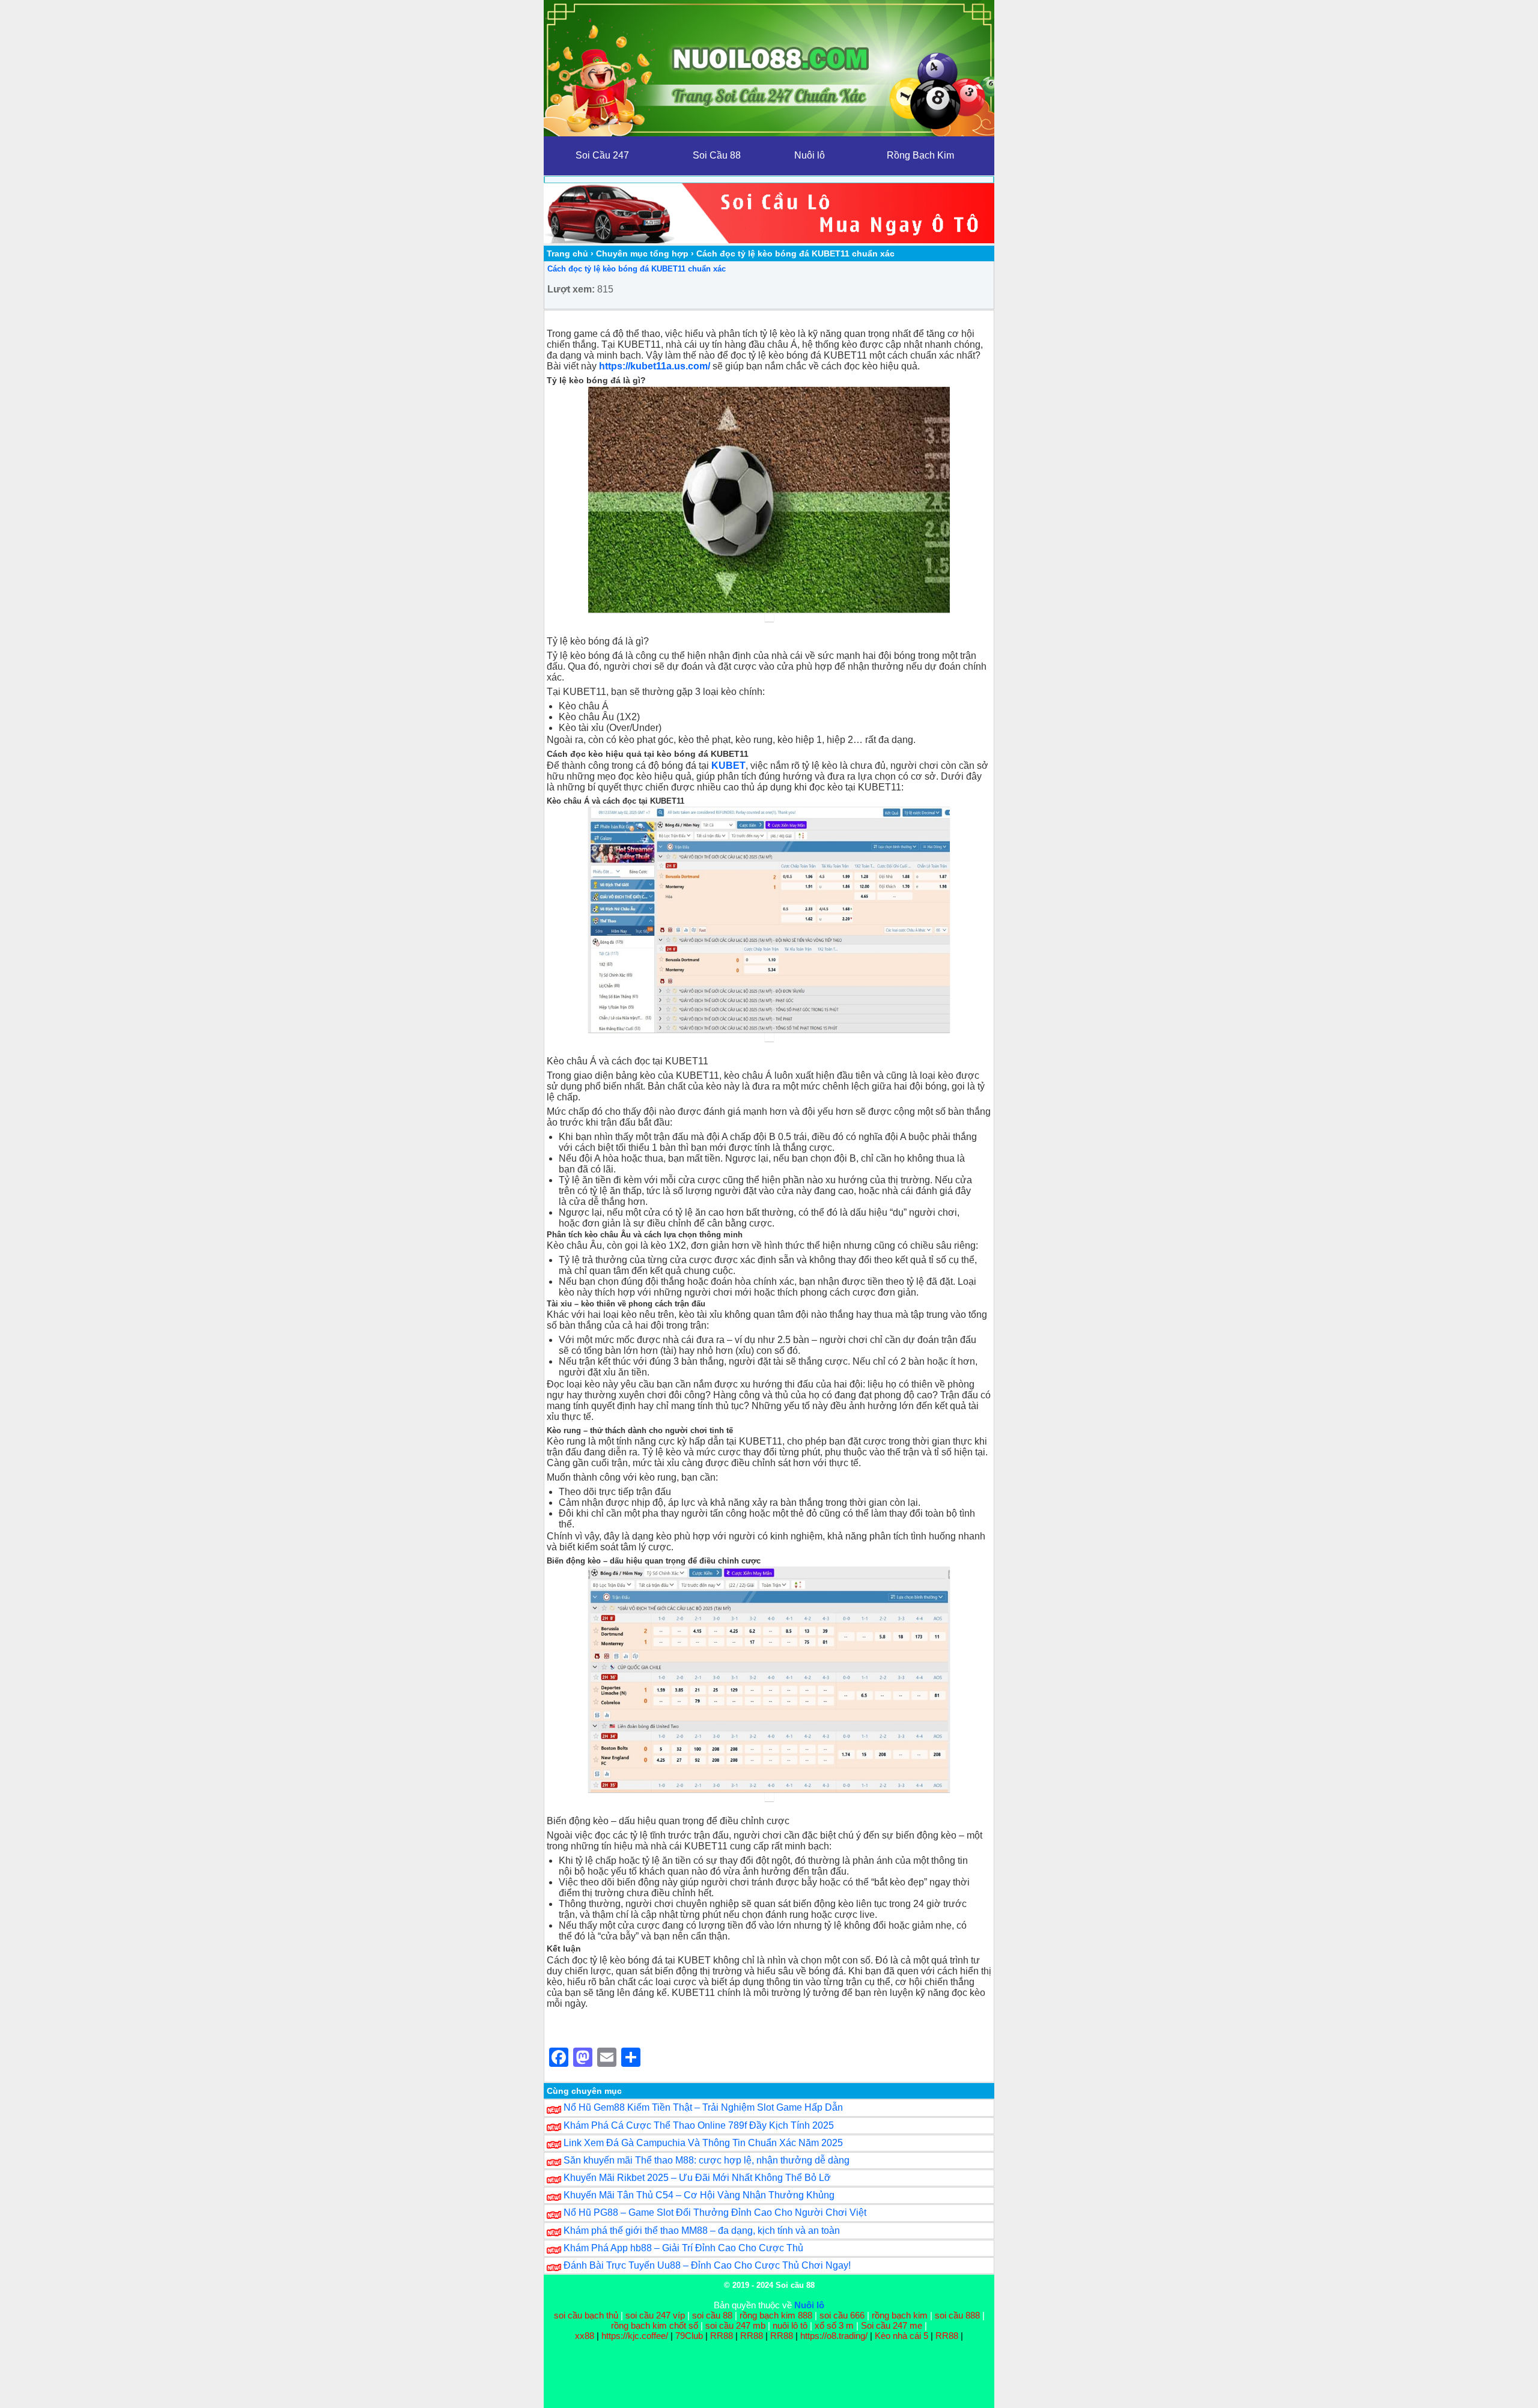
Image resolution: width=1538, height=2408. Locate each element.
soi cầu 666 (842, 2315)
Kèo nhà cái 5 (901, 2336)
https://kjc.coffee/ (635, 2336)
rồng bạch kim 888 (776, 2315)
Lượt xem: (571, 289)
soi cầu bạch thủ (586, 2315)
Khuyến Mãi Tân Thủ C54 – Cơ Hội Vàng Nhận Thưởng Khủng (699, 2195)
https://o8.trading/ (834, 2336)
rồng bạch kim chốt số (655, 2325)
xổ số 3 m (834, 2325)
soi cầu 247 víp (655, 2315)
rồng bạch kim (900, 2315)
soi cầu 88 (712, 2315)
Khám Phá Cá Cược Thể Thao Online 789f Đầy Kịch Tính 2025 (699, 2125)
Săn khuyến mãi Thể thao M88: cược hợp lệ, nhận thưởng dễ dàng (707, 2160)
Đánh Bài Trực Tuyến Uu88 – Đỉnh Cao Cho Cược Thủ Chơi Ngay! (707, 2265)
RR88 (722, 2336)
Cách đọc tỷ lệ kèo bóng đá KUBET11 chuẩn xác (637, 269)
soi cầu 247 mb (735, 2325)
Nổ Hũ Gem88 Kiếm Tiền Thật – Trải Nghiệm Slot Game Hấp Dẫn (703, 2107)
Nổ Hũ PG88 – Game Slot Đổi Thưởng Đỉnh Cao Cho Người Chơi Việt (715, 2212)
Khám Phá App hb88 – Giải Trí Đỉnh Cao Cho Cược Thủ (683, 2248)
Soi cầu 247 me (892, 2325)
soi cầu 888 (957, 2315)
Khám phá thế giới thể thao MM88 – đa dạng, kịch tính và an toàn (702, 2231)
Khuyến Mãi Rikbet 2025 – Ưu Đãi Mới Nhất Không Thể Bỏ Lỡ (697, 2178)
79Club (689, 2336)
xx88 (586, 2336)
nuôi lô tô (790, 2325)
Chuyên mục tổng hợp (642, 253)
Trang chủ (567, 253)
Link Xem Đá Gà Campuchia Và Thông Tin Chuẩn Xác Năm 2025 (703, 2143)
